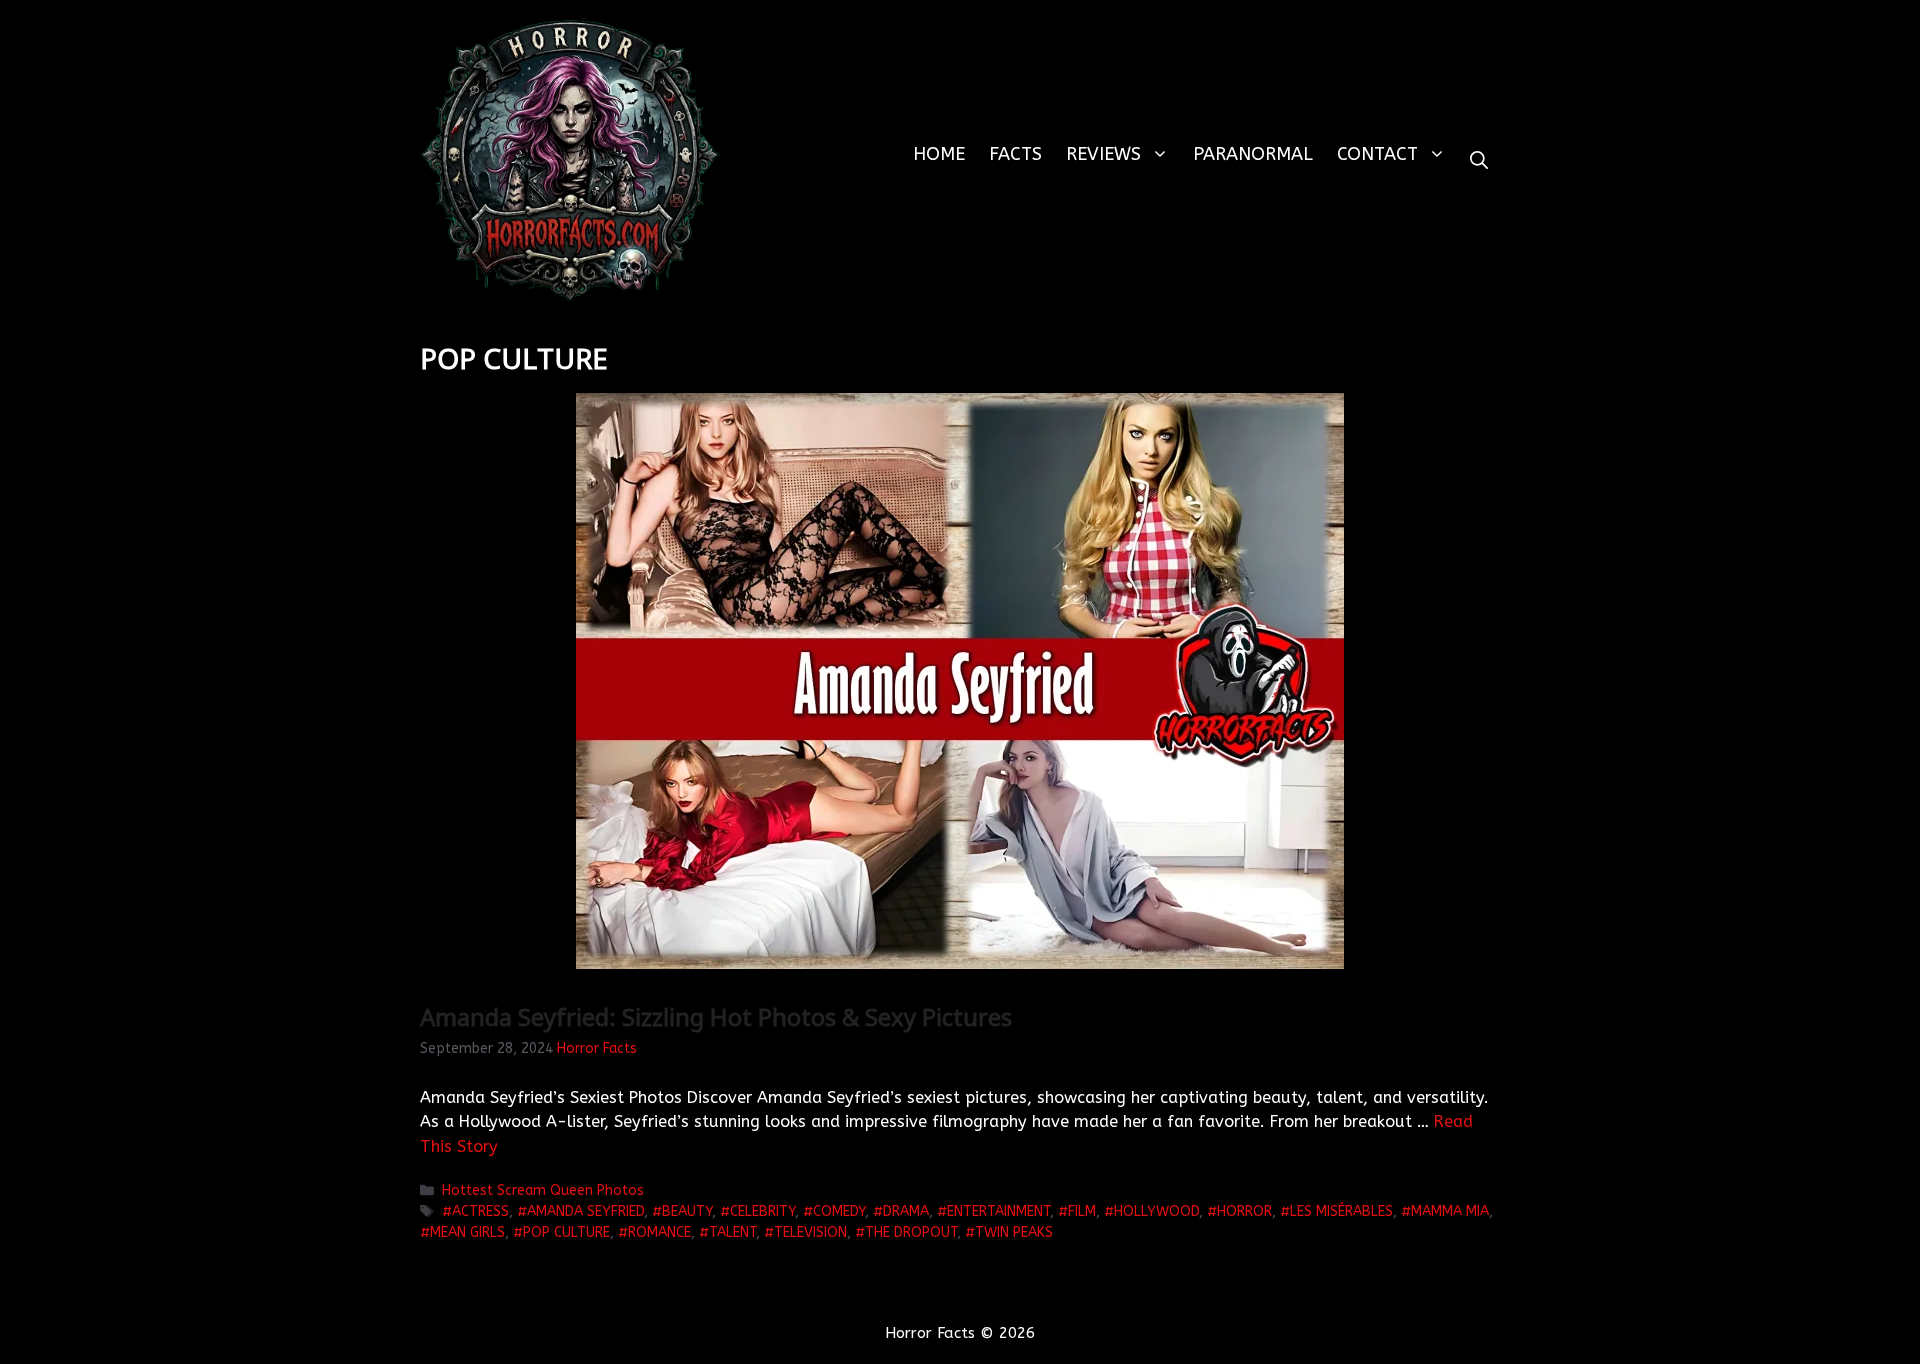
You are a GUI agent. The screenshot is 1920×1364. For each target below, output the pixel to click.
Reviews (1103, 154)
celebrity (762, 1211)
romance (659, 1232)
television (810, 1232)
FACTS (1015, 154)
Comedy (839, 1211)
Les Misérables (1341, 1211)
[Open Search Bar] (1479, 160)
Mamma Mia (1450, 1211)
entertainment (998, 1211)
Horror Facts (597, 1048)
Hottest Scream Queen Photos (543, 1190)
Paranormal (1253, 154)
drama (906, 1211)
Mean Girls (467, 1232)
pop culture (566, 1232)
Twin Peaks (1014, 1232)
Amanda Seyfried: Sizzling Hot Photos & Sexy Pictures (716, 1016)
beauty (687, 1211)
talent (732, 1232)
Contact (1377, 154)
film (1082, 1211)
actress (480, 1211)
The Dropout (911, 1232)
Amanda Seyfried (585, 1211)
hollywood (1156, 1211)
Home (939, 154)
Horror (1244, 1211)
